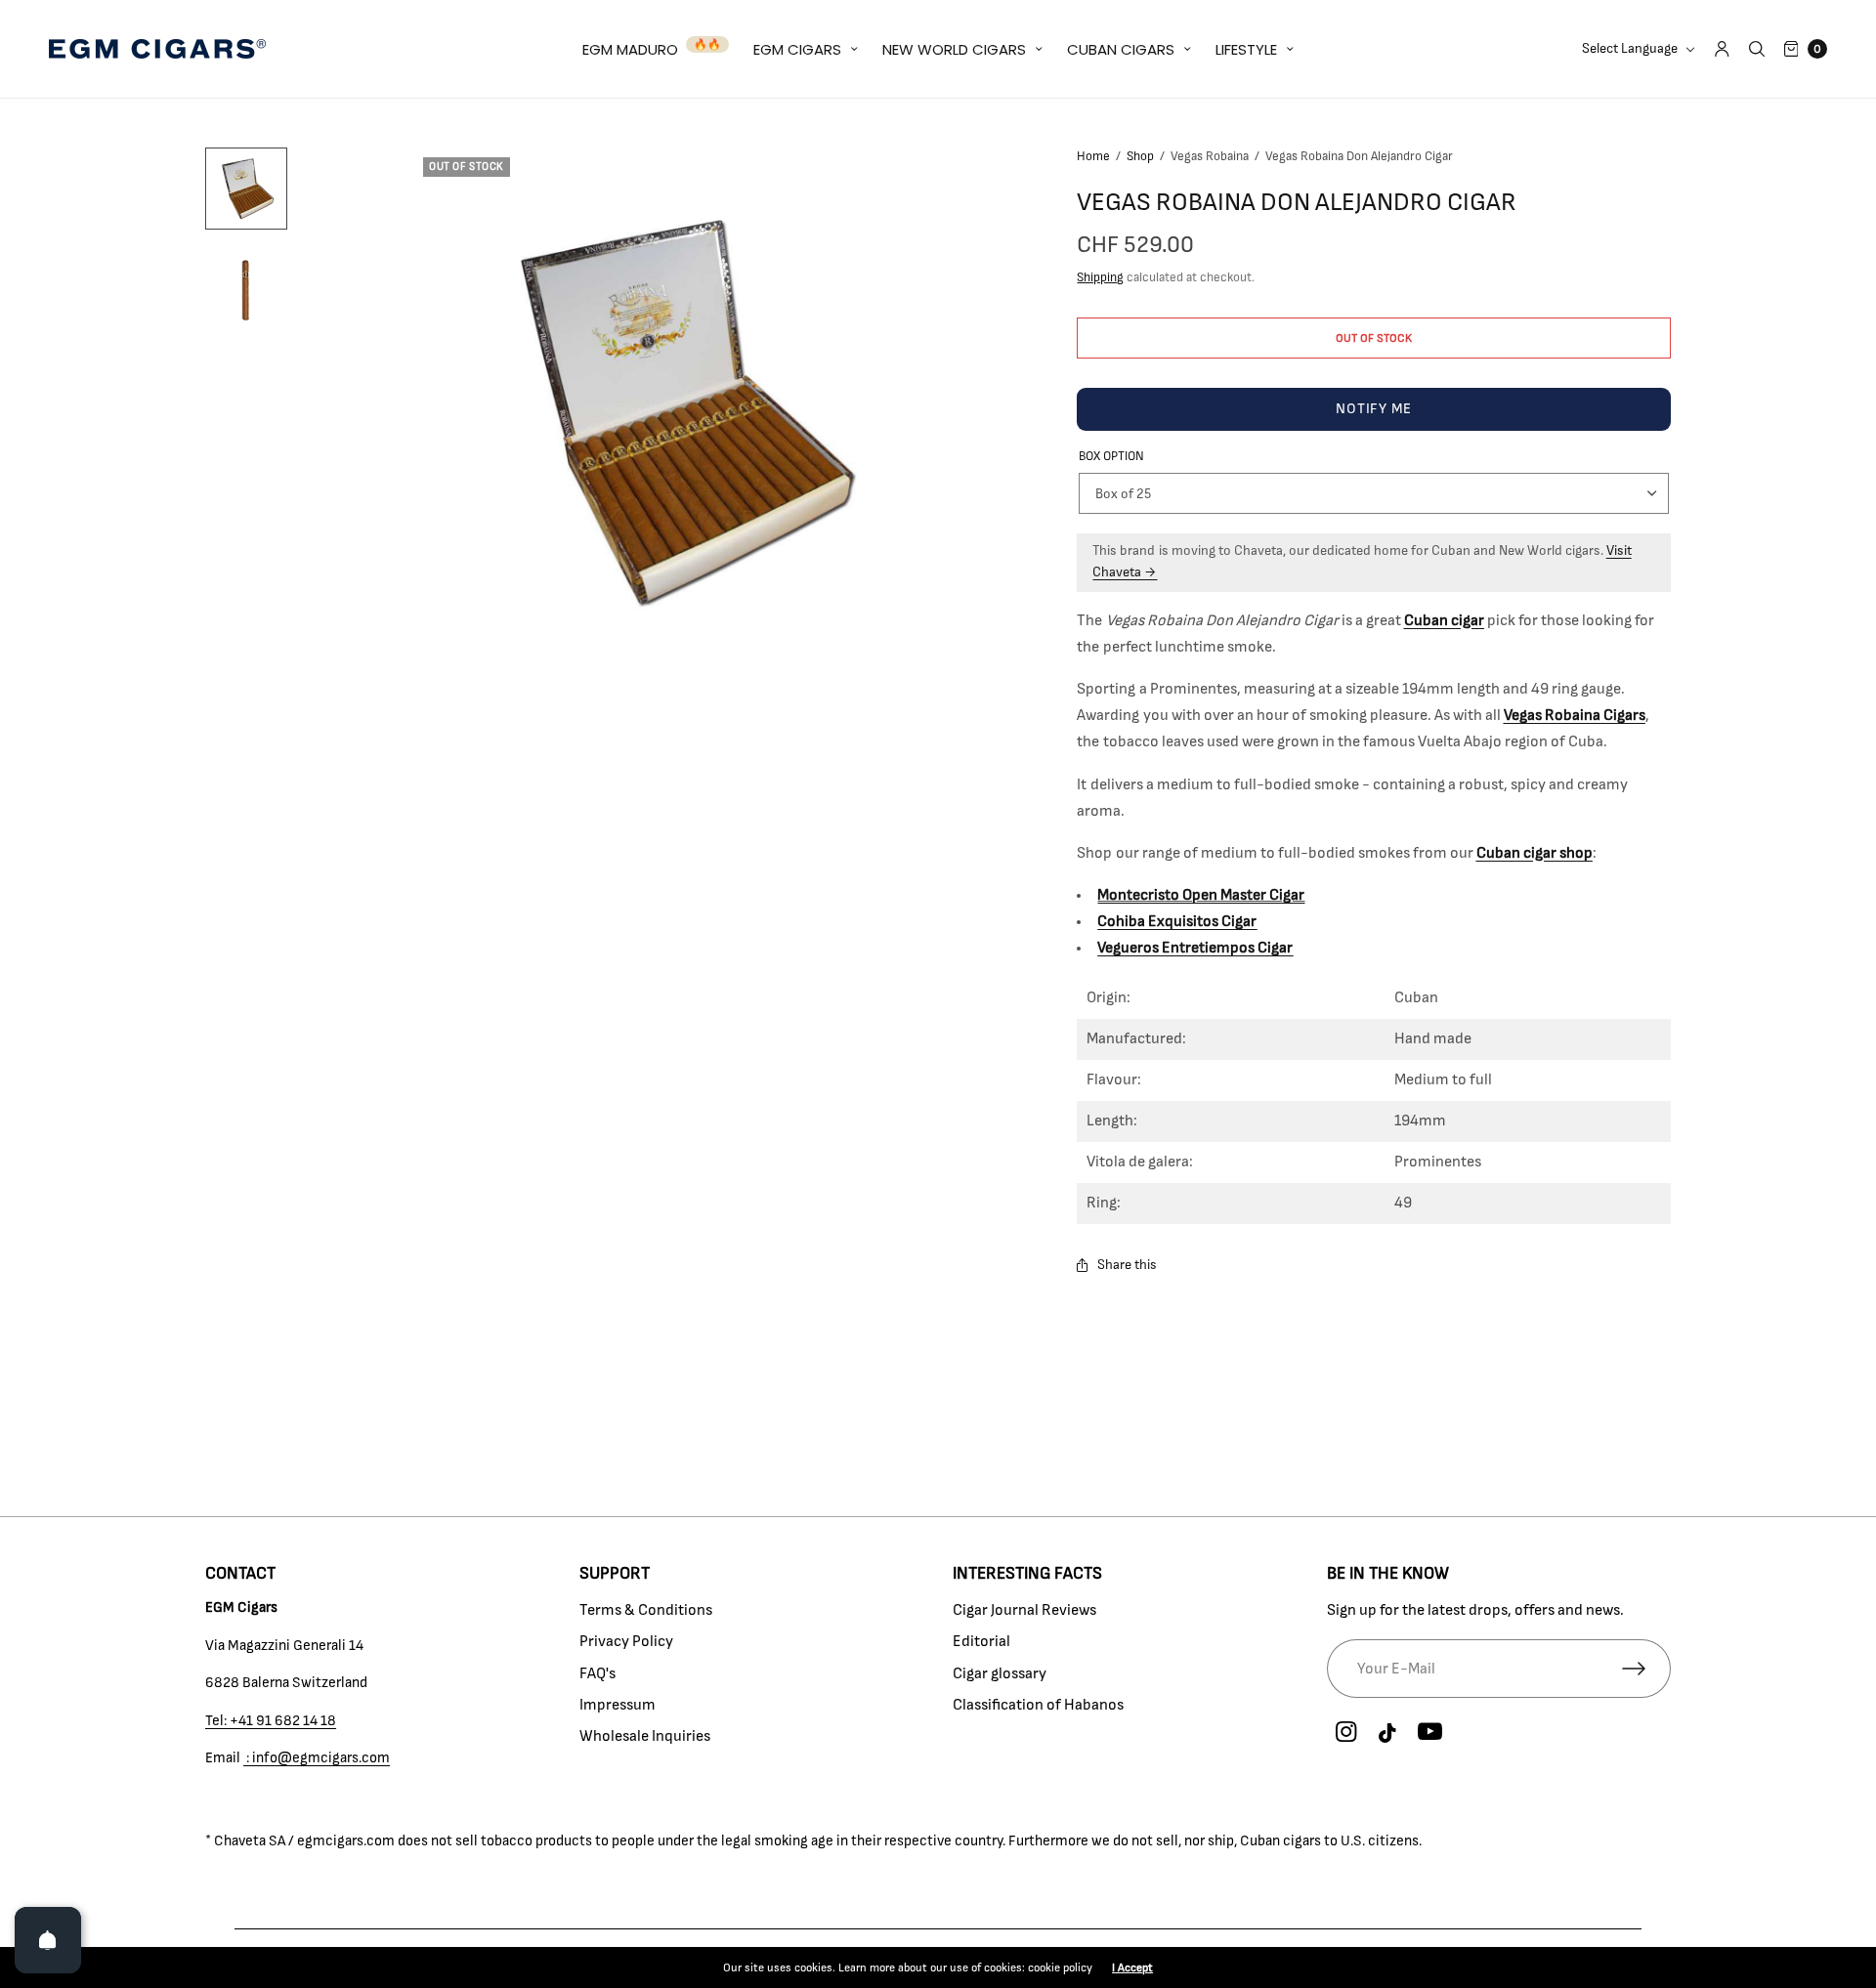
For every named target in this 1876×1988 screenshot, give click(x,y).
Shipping (1100, 278)
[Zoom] (677, 411)
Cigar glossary (1000, 1673)
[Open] (48, 1940)
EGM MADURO (630, 49)
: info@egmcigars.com (317, 1758)
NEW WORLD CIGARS (954, 49)
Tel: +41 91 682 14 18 (271, 1721)
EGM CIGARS (797, 49)
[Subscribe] (1646, 1669)
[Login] (1722, 49)
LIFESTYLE (1246, 49)
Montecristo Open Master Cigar (1201, 895)
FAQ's (597, 1673)
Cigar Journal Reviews (1024, 1610)
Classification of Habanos (1038, 1705)
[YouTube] (1430, 1732)
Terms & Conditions (646, 1610)
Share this (1127, 1265)
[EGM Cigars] (157, 49)
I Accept (1132, 1967)
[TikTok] (1388, 1734)
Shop (1140, 157)
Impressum (618, 1705)
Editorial (981, 1641)
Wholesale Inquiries (645, 1736)
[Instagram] (1346, 1732)
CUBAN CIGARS (1121, 49)
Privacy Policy (626, 1641)
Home (1093, 157)
